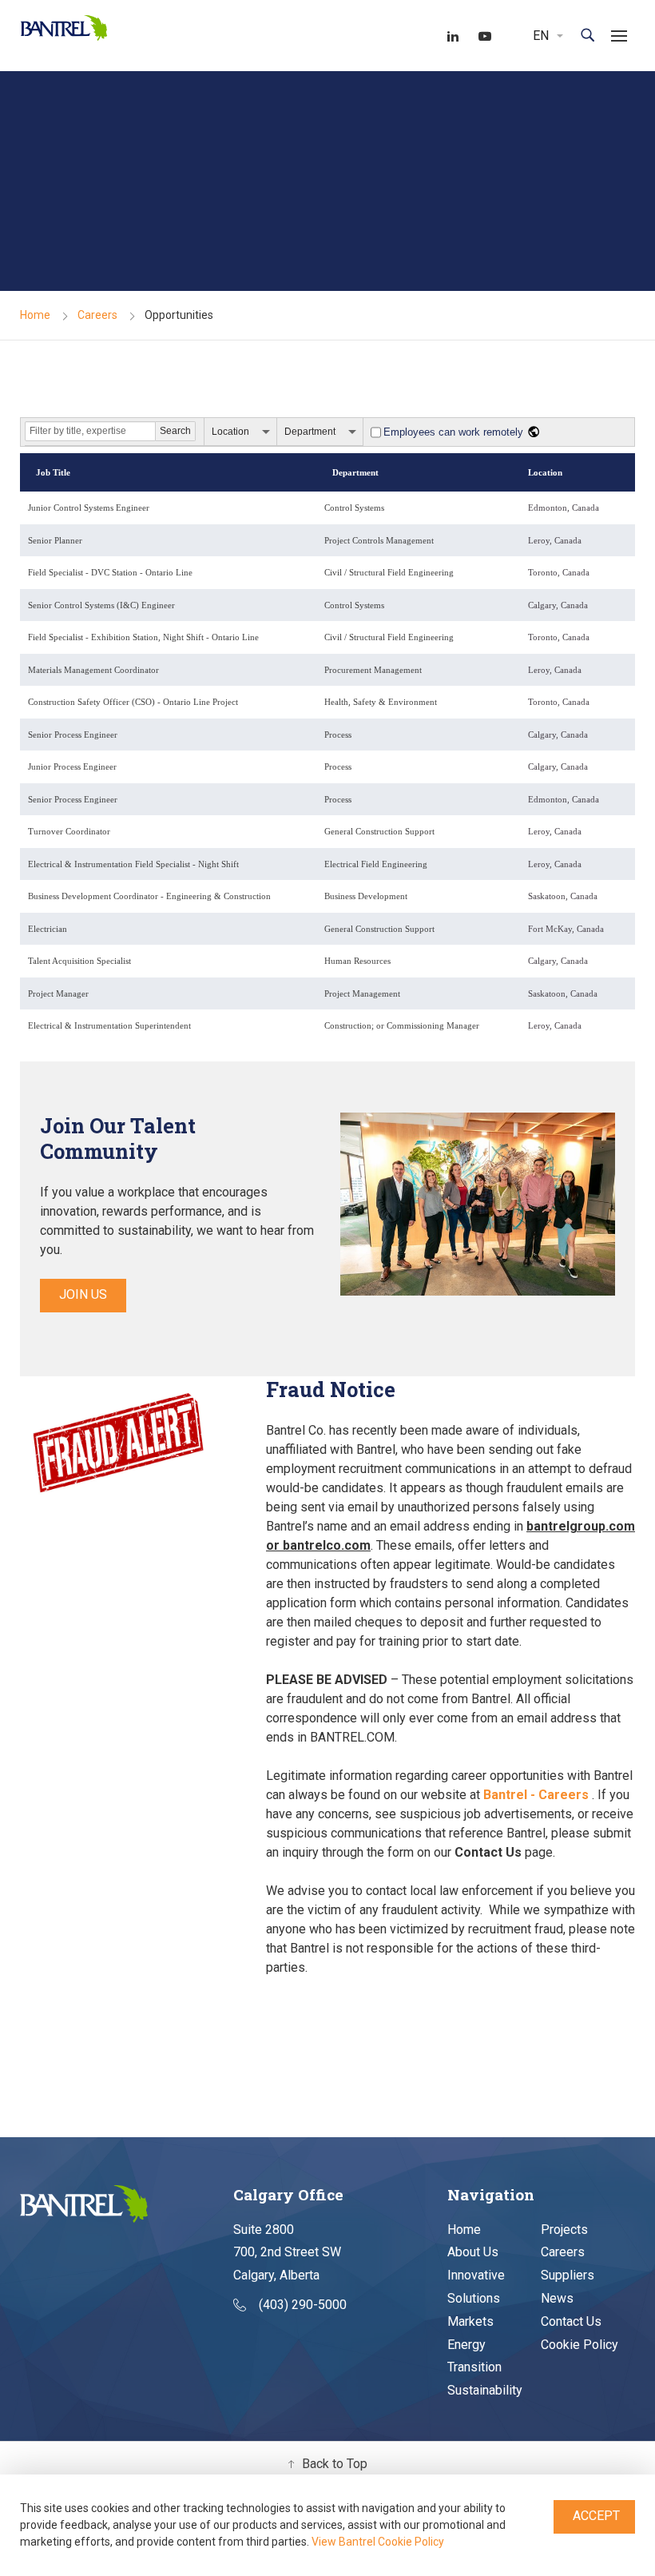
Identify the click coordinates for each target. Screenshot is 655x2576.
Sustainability (485, 2390)
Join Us (83, 1294)
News (557, 2298)
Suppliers (568, 2275)
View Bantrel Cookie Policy (378, 2542)
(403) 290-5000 (303, 2305)
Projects (564, 2230)
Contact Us (571, 2321)
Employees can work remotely (453, 432)
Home (35, 315)
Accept (596, 2516)
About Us (473, 2252)
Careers (97, 315)
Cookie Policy (580, 2345)
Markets (470, 2321)
